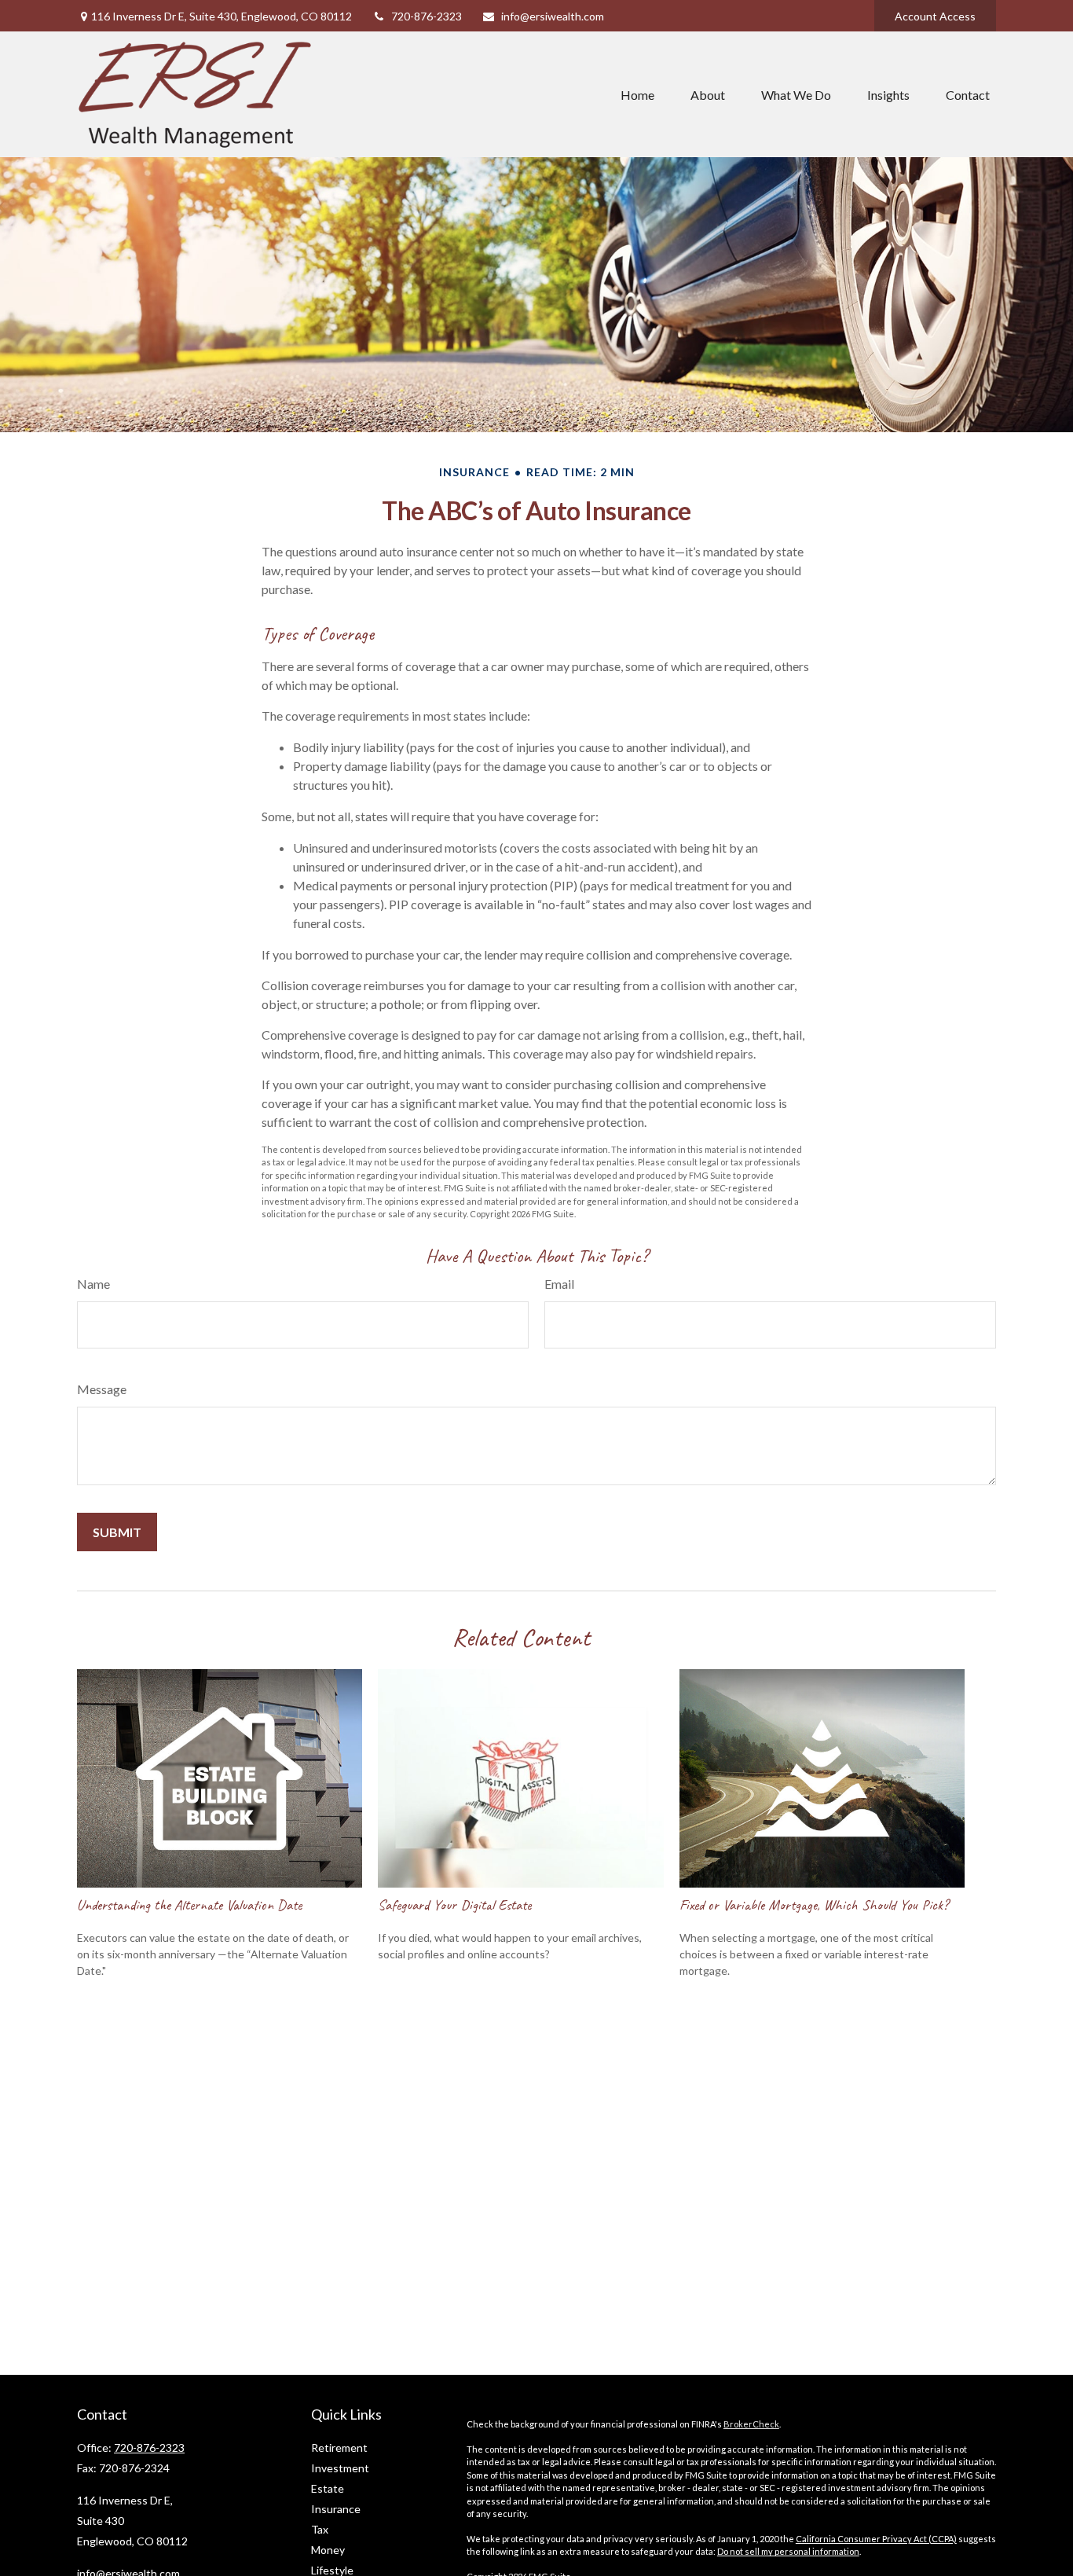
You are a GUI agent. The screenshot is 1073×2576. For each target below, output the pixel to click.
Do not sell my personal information (788, 2551)
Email (559, 1284)
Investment (340, 2468)
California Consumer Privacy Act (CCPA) (876, 2539)
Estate (328, 2488)
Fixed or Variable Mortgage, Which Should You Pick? (814, 1905)
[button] (637, 94)
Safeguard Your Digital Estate (454, 1905)
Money (328, 2550)
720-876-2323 (427, 16)
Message (102, 1389)
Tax (320, 2529)
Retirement (339, 2448)
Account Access (935, 16)
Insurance (336, 2509)
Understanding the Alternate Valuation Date (189, 1905)
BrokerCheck (751, 2424)
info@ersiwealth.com (553, 16)
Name (93, 1284)
